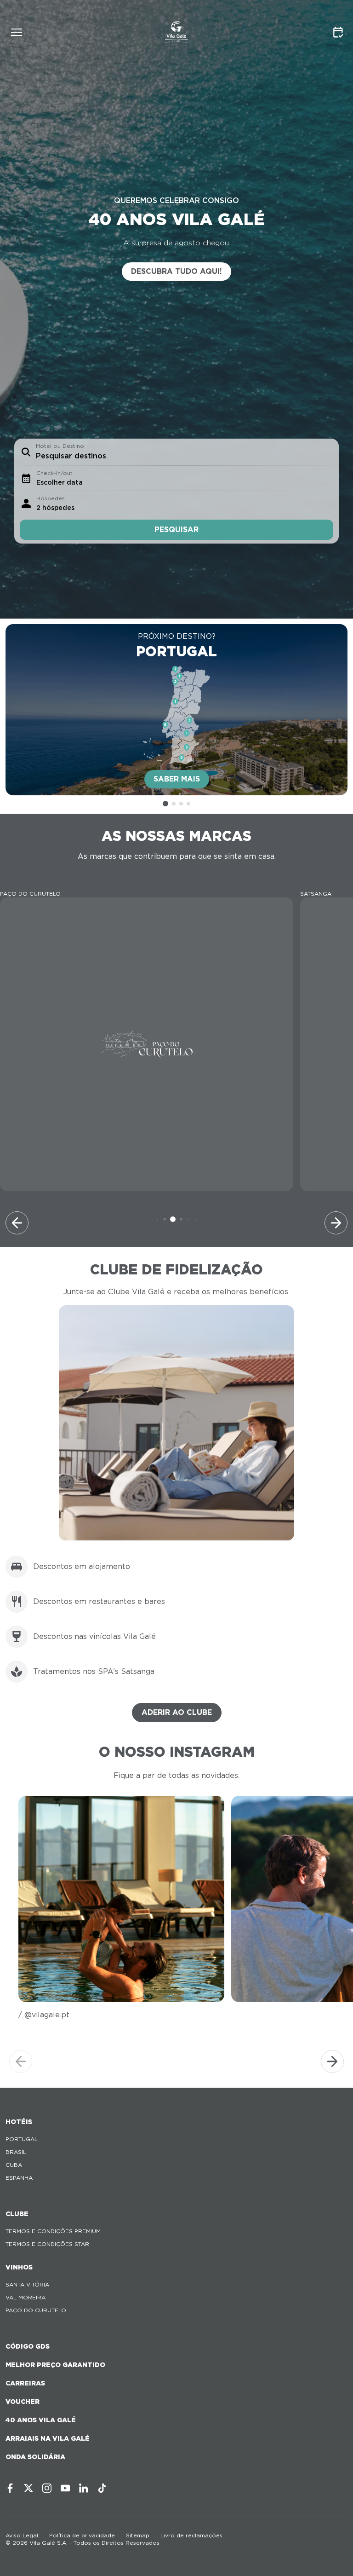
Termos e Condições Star (47, 2244)
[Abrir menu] (17, 32)
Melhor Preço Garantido (55, 2365)
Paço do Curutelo (36, 2310)
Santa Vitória (27, 2284)
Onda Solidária (35, 2457)
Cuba (14, 2165)
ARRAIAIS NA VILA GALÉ (48, 2438)
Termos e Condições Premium (53, 2231)
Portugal (22, 2139)
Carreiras (25, 2383)
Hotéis (19, 2122)
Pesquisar (176, 530)
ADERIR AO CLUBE (177, 1712)
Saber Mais (177, 779)
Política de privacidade (82, 2535)
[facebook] (10, 2488)
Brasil (16, 2152)
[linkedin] (84, 2488)
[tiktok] (102, 2488)
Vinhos (19, 2267)
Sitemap (138, 2535)
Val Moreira (26, 2297)
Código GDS (28, 2346)
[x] (28, 2488)
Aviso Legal (22, 2535)
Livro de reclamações (191, 2535)
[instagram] (47, 2488)
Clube (17, 2214)
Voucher (23, 2402)
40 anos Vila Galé (41, 2420)
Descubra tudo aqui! (176, 271)
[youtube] (65, 2488)
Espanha (19, 2178)
